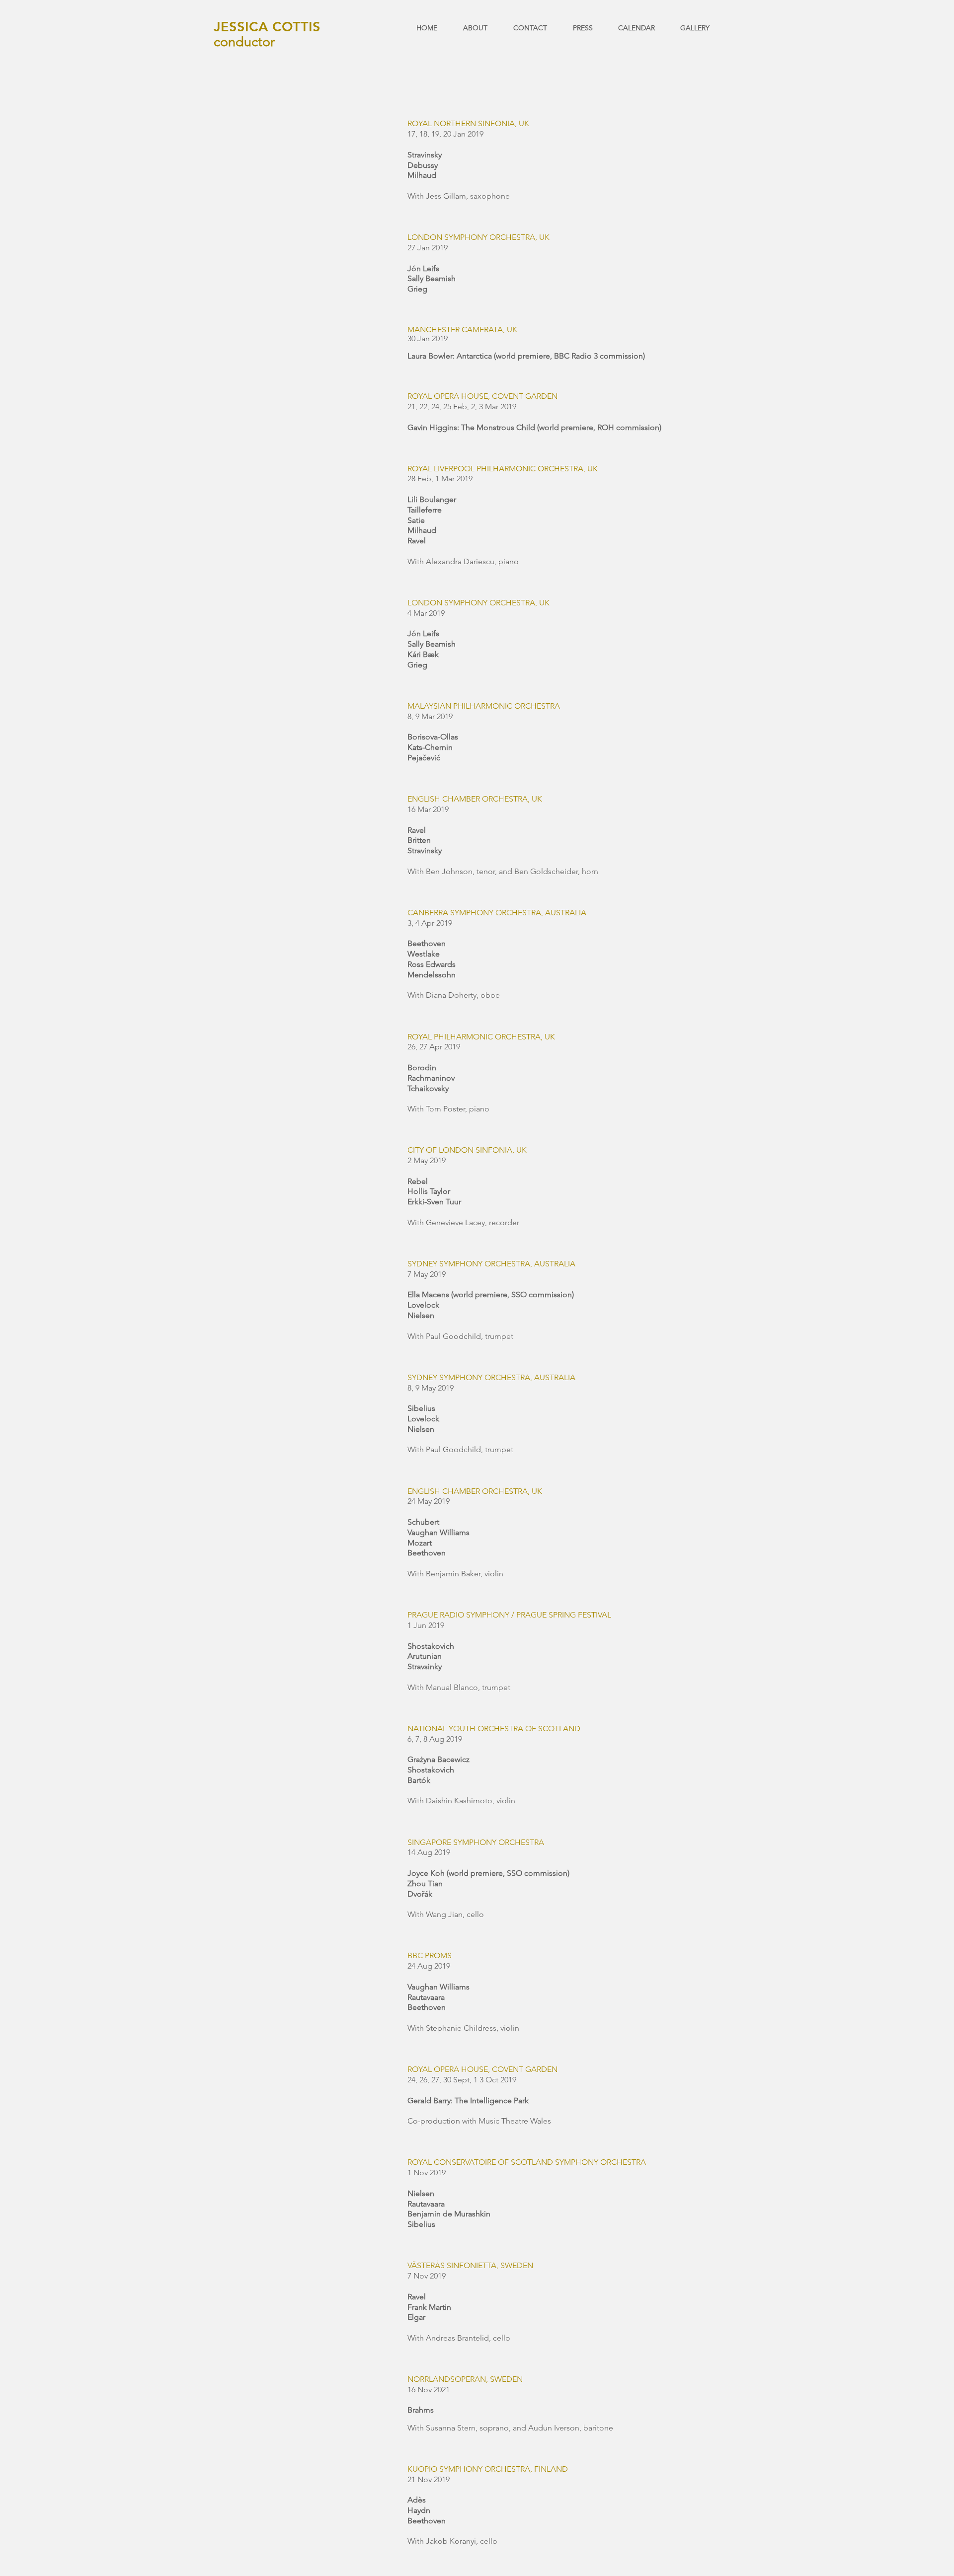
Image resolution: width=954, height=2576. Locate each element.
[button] (631, 28)
